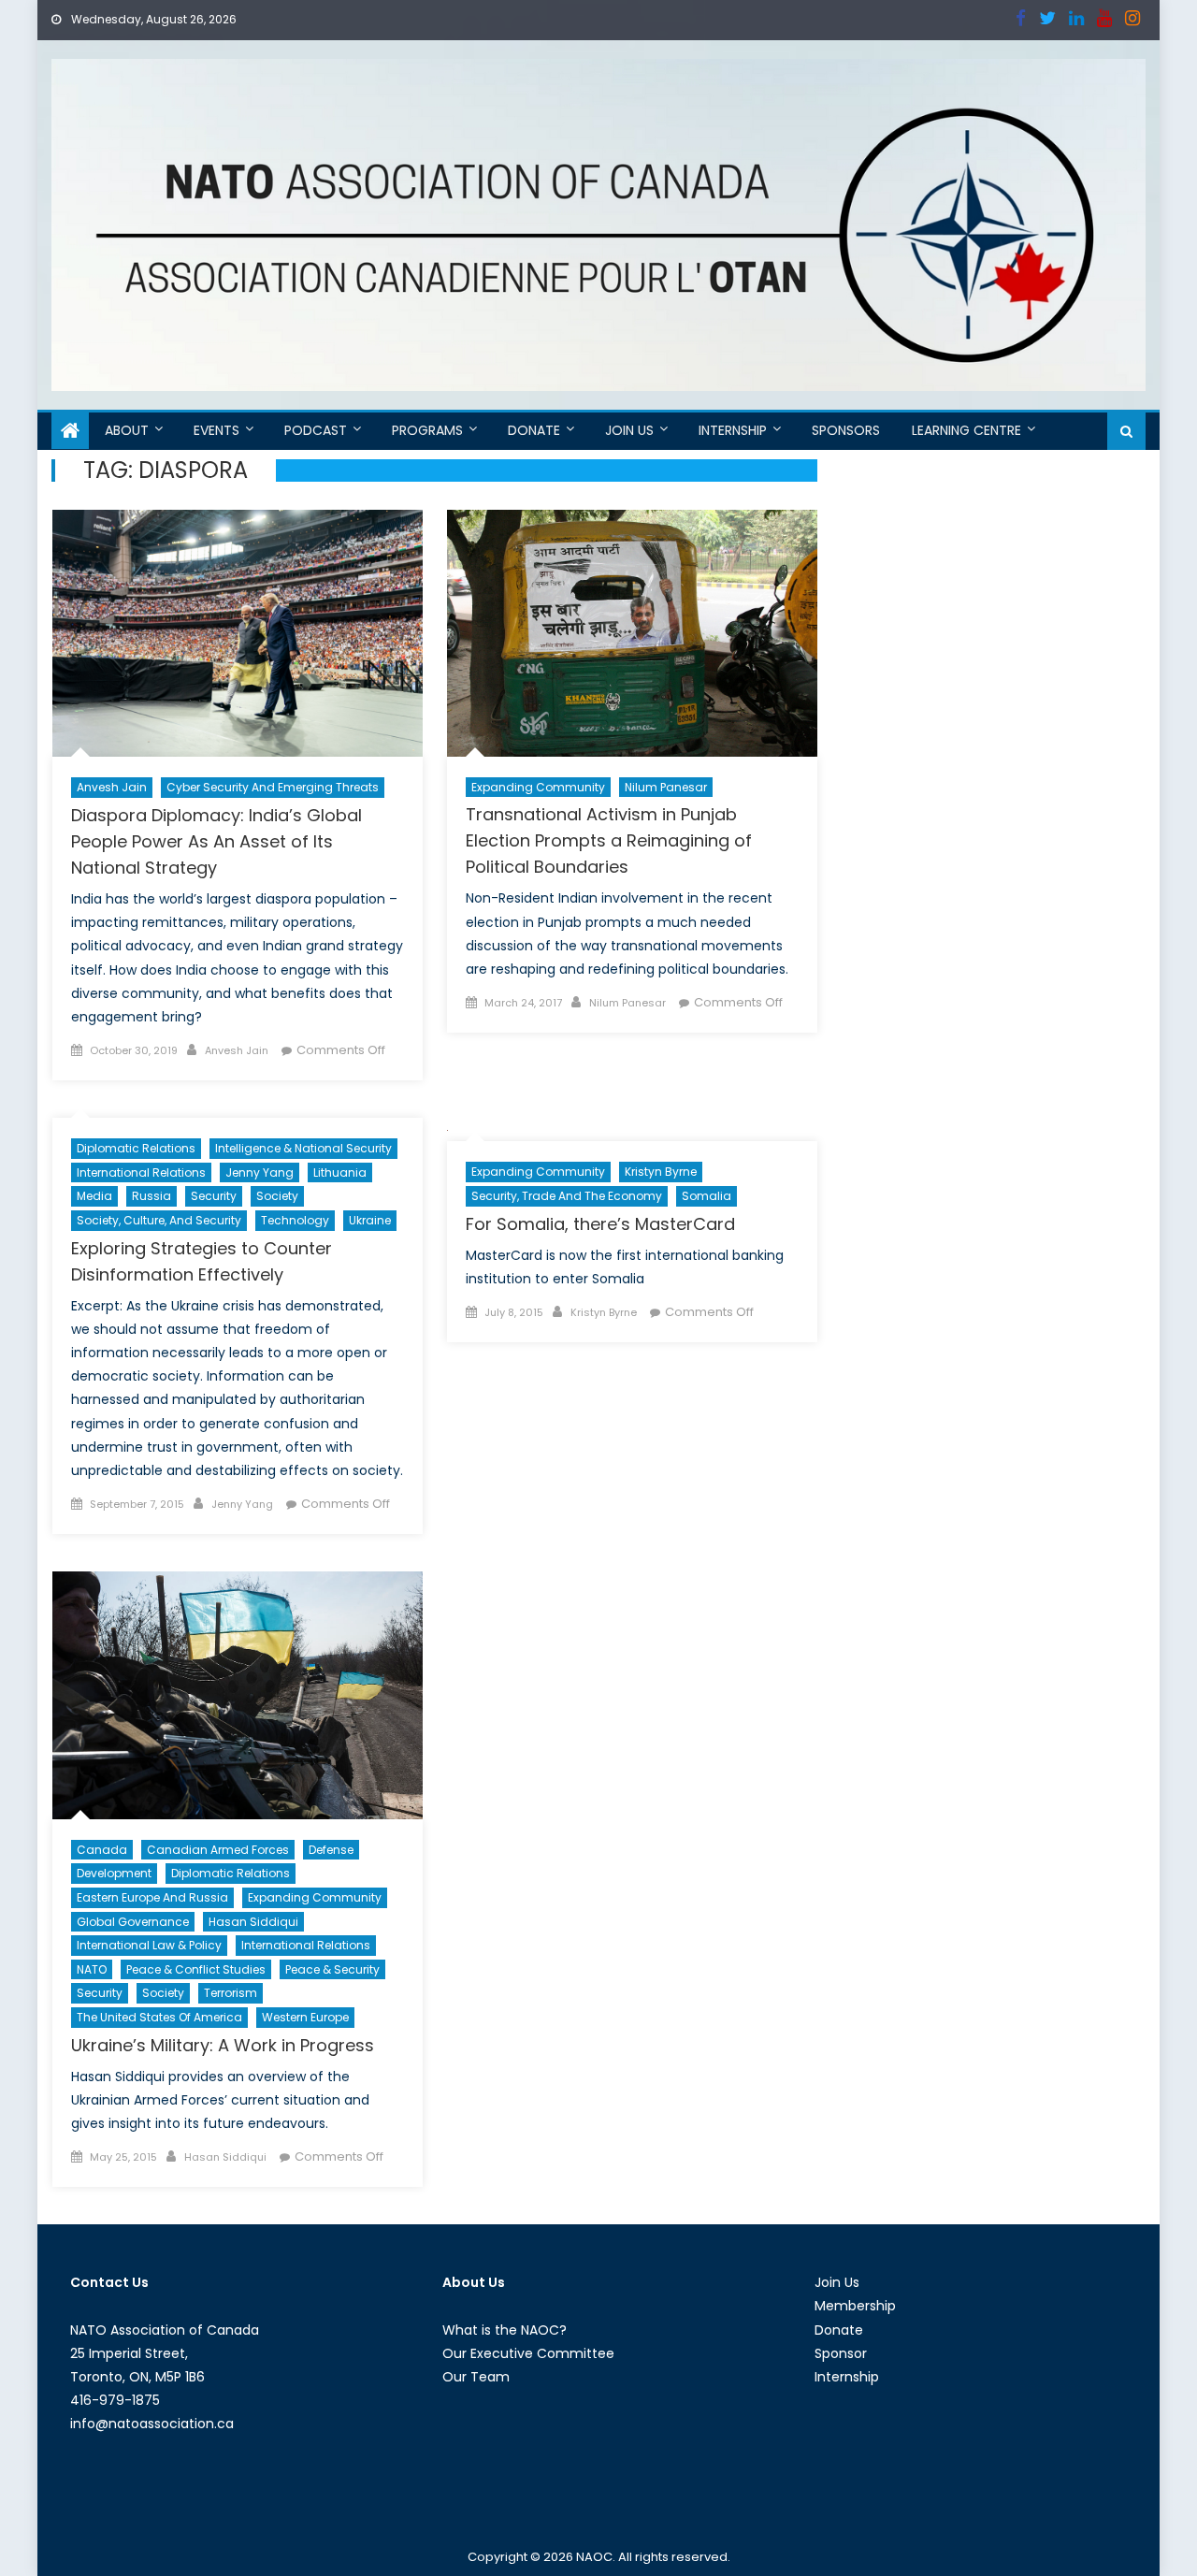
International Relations (141, 1172)
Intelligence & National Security (303, 1148)
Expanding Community (538, 787)
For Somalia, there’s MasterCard (600, 1224)
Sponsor (841, 2353)
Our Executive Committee (528, 2353)
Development (114, 1873)
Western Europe (305, 2017)
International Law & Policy (149, 1945)
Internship (733, 430)
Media (94, 1196)
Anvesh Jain (112, 787)
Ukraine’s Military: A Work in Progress (223, 2045)
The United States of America (159, 2017)
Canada (102, 1850)
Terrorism (231, 1993)
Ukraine (370, 1220)
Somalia (707, 1196)
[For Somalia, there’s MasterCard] (632, 1129)
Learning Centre (966, 430)
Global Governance (133, 1922)
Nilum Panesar (666, 787)
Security (214, 1196)
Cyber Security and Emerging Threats (273, 787)
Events (216, 430)
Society (277, 1196)
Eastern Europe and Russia (152, 1897)
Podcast (316, 430)
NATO (92, 1969)
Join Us (629, 430)
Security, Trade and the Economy (567, 1196)
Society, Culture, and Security (159, 1220)
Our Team (476, 2377)
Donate (534, 430)
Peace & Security (332, 1969)
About (127, 430)
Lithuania (340, 1172)
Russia (151, 1196)
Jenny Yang (260, 1172)
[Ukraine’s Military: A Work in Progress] (238, 1695)
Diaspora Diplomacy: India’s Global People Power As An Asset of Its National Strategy (216, 841)
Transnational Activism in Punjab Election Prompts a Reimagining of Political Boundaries (609, 840)
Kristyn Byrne (661, 1172)
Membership (855, 2306)
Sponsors (846, 430)
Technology (295, 1220)
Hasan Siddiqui (253, 1922)
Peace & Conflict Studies (196, 1969)
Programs (427, 430)
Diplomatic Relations (136, 1148)
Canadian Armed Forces (218, 1850)
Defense (331, 1850)
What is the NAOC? (505, 2330)
